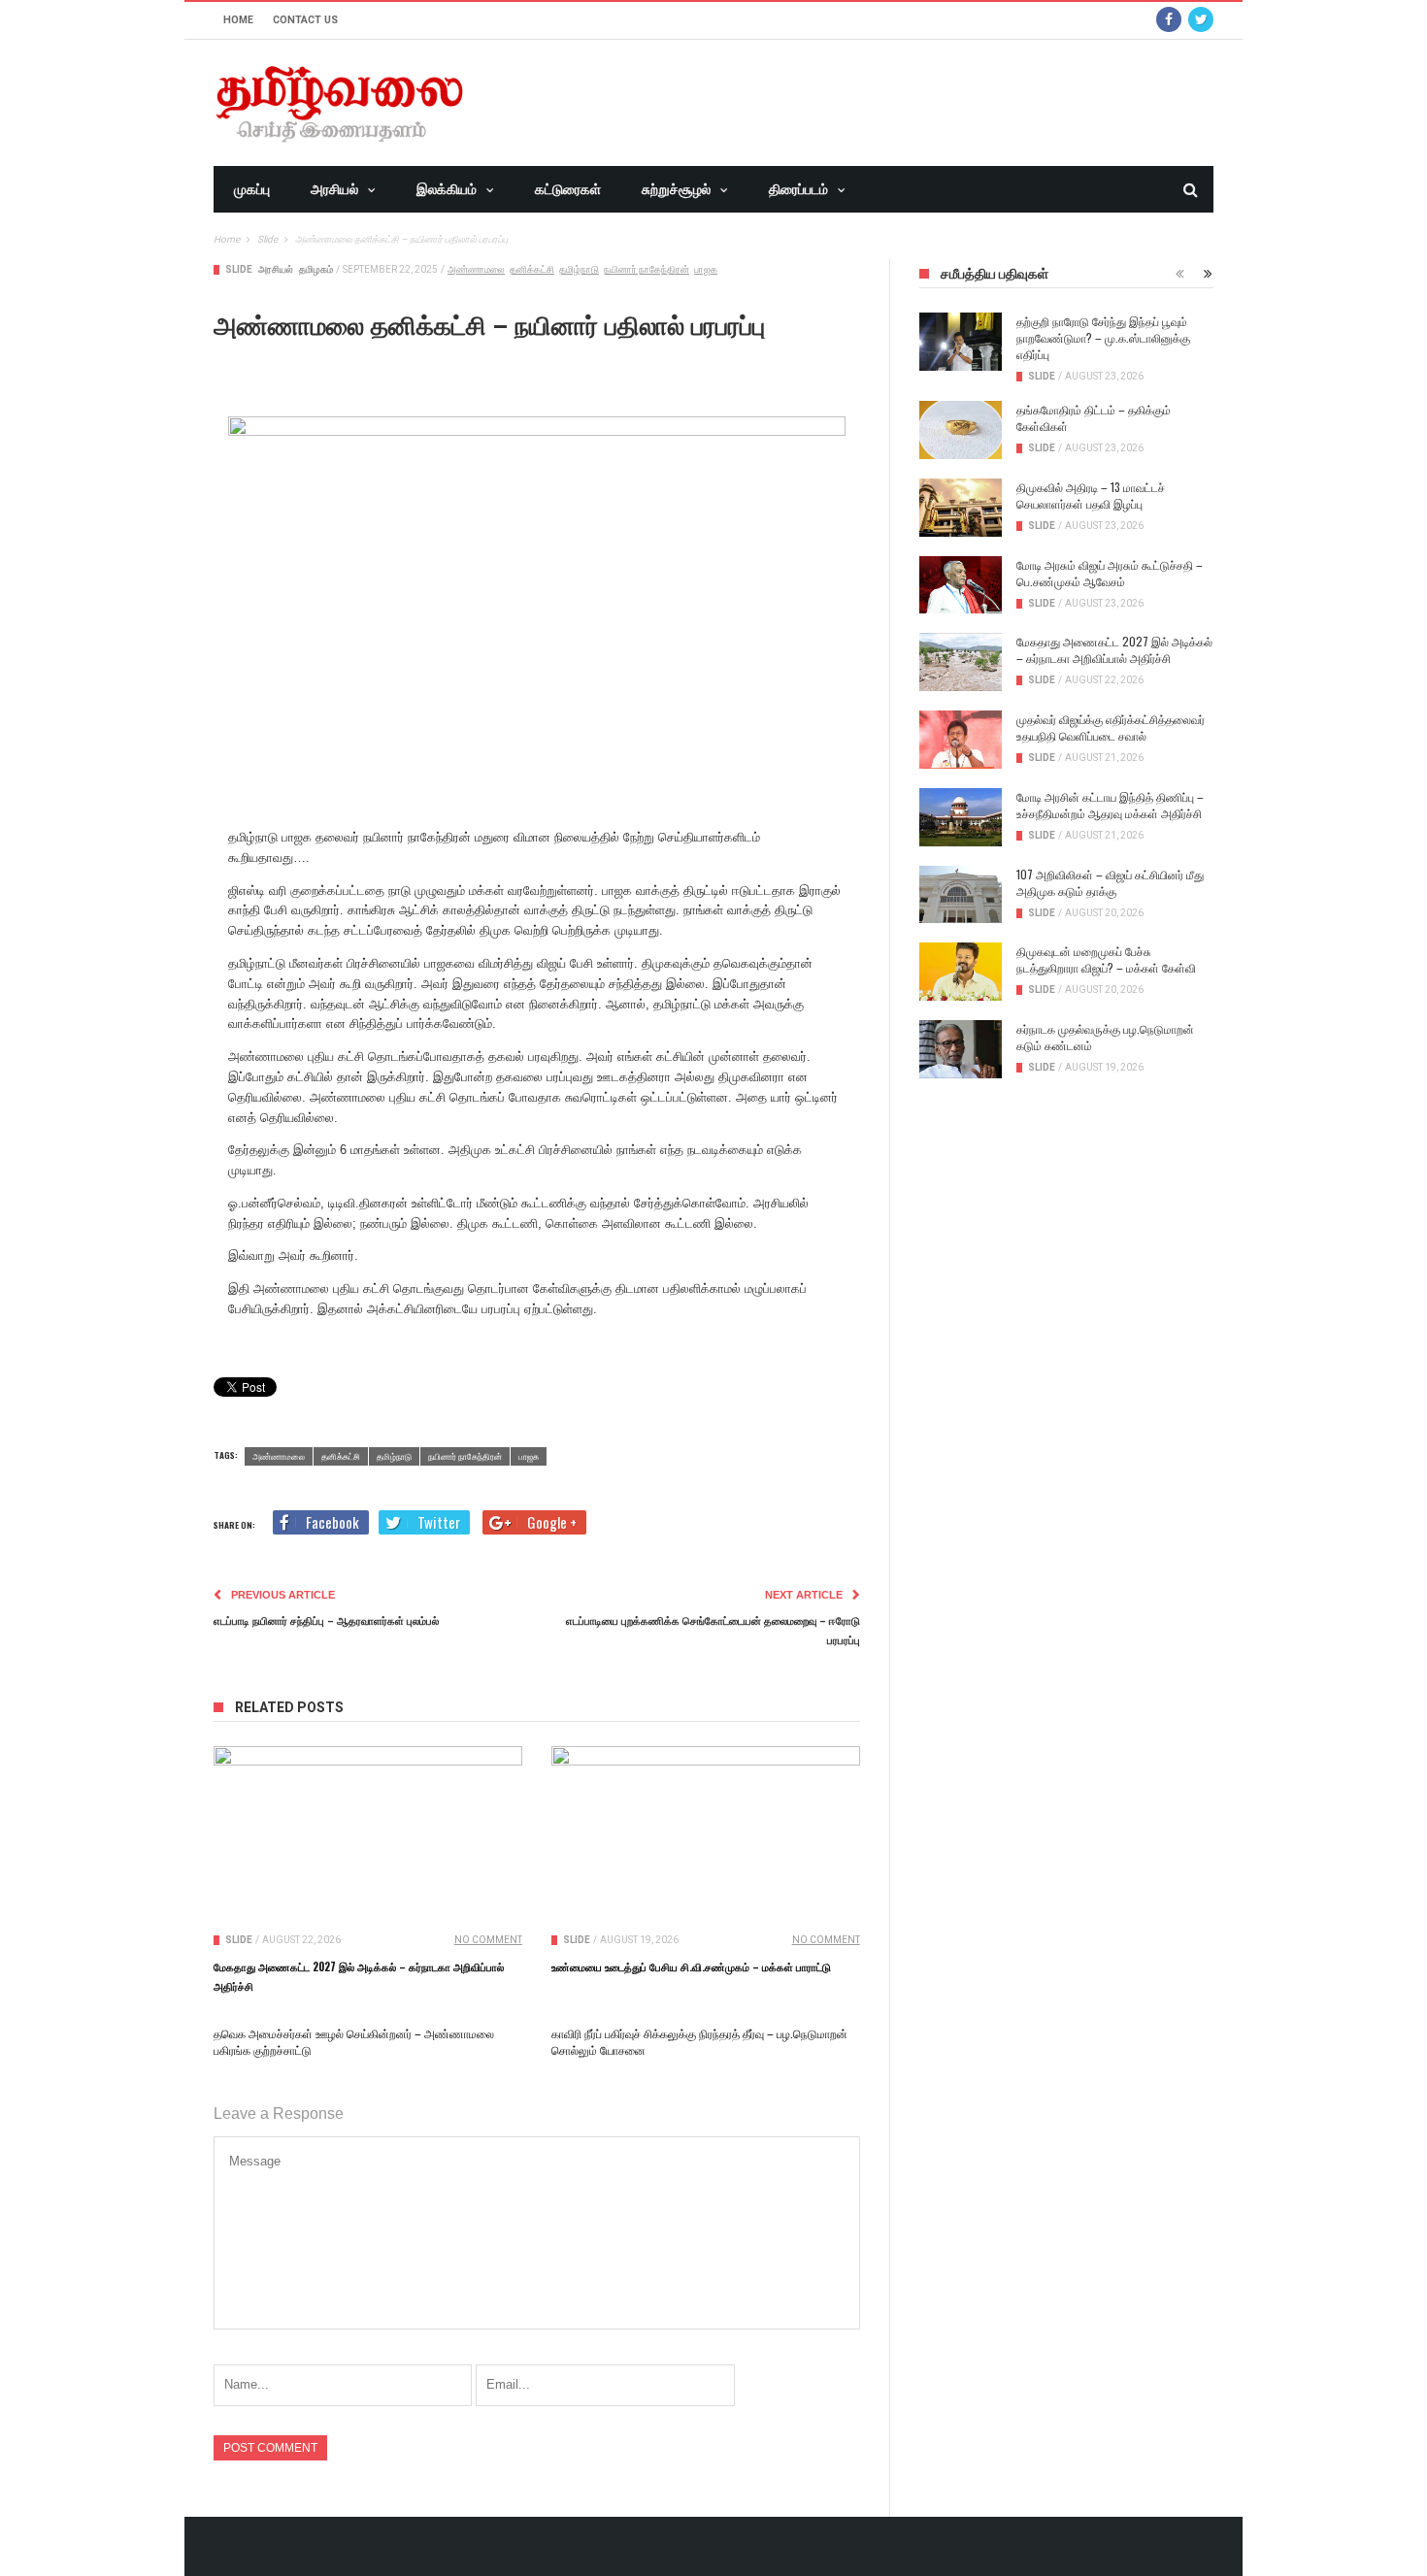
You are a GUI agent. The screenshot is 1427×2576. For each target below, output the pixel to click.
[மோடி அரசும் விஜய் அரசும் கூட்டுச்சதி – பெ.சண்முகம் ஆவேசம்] (961, 585)
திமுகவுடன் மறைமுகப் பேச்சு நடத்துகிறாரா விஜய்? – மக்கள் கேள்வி (1106, 959)
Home (238, 20)
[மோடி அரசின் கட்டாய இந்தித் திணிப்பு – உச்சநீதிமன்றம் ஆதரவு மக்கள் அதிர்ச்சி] (961, 817)
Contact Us (305, 20)
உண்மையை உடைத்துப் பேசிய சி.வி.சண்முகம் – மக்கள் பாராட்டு (691, 1966)
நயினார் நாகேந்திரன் (647, 269)
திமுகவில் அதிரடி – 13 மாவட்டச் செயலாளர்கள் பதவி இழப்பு (1091, 495)
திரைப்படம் (798, 189)
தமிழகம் (316, 269)
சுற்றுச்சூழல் (676, 189)
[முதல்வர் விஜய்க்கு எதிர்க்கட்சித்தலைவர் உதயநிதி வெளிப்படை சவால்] (961, 740)
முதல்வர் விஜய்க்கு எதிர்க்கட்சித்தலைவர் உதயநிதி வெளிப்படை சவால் (1111, 727)
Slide (239, 269)
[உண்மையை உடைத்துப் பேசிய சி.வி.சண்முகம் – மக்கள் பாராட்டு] (706, 1833)
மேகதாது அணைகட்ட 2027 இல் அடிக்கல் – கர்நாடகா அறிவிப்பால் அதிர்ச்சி (1114, 649)
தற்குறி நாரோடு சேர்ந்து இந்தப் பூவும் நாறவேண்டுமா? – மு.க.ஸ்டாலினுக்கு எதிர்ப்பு (1103, 337)
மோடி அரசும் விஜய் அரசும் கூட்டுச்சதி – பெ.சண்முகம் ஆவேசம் (1110, 573)
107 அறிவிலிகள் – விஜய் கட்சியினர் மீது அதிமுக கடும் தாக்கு (1110, 882)
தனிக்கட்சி (532, 269)
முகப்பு (252, 189)
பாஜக (706, 269)
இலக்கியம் (447, 189)
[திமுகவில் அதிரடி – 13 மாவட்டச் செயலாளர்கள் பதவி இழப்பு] (961, 508)
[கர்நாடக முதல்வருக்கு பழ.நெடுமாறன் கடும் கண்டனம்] (961, 1049)
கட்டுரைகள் (568, 189)
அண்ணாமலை (476, 269)
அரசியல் (334, 189)
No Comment (488, 1940)
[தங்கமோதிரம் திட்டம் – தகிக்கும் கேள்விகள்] (961, 430)
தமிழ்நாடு (579, 269)
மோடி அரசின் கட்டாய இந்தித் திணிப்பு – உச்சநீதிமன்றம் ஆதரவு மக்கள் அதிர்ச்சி (1110, 805)
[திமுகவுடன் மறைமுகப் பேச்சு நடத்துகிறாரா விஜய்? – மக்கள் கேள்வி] (961, 972)
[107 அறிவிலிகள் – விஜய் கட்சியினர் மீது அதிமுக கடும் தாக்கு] (961, 895)
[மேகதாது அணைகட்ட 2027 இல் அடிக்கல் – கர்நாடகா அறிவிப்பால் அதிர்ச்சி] (368, 1833)
